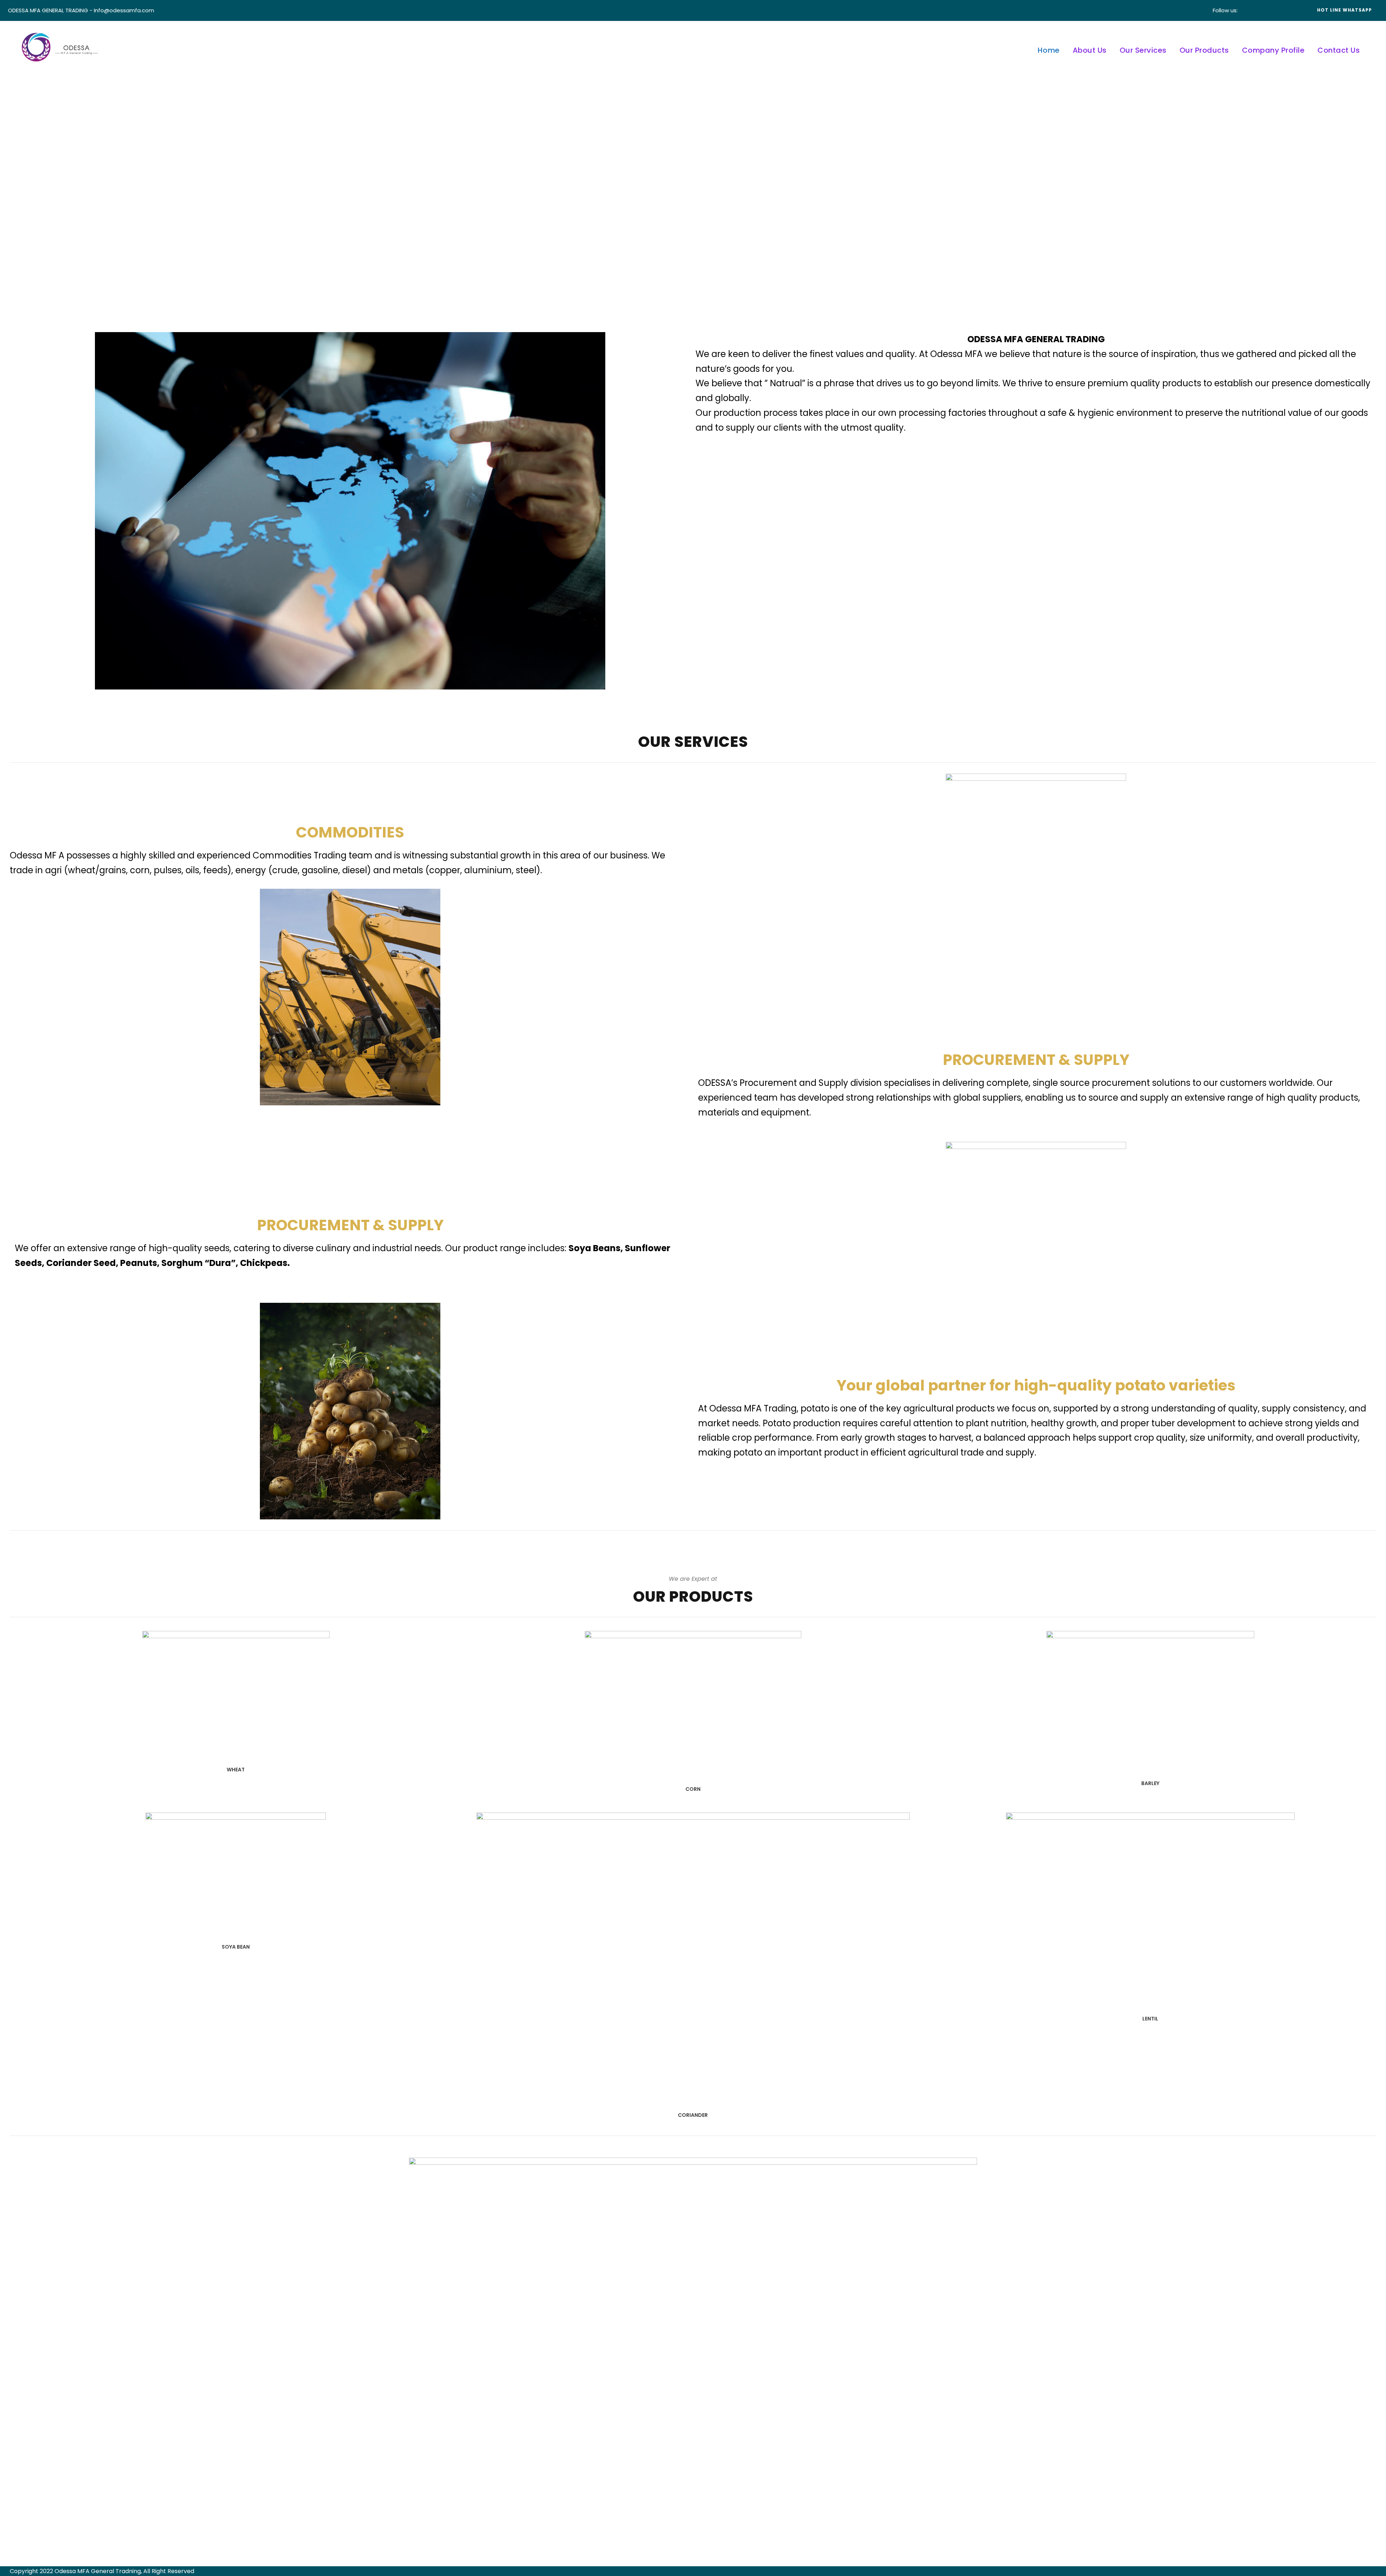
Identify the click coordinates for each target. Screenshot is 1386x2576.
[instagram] (1293, 10)
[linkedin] (1261, 10)
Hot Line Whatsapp (1344, 10)
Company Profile (1273, 50)
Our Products (1204, 50)
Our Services (1143, 50)
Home (1049, 50)
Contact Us (1339, 50)
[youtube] (1282, 10)
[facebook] (1250, 10)
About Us (1090, 50)
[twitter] (1272, 10)
